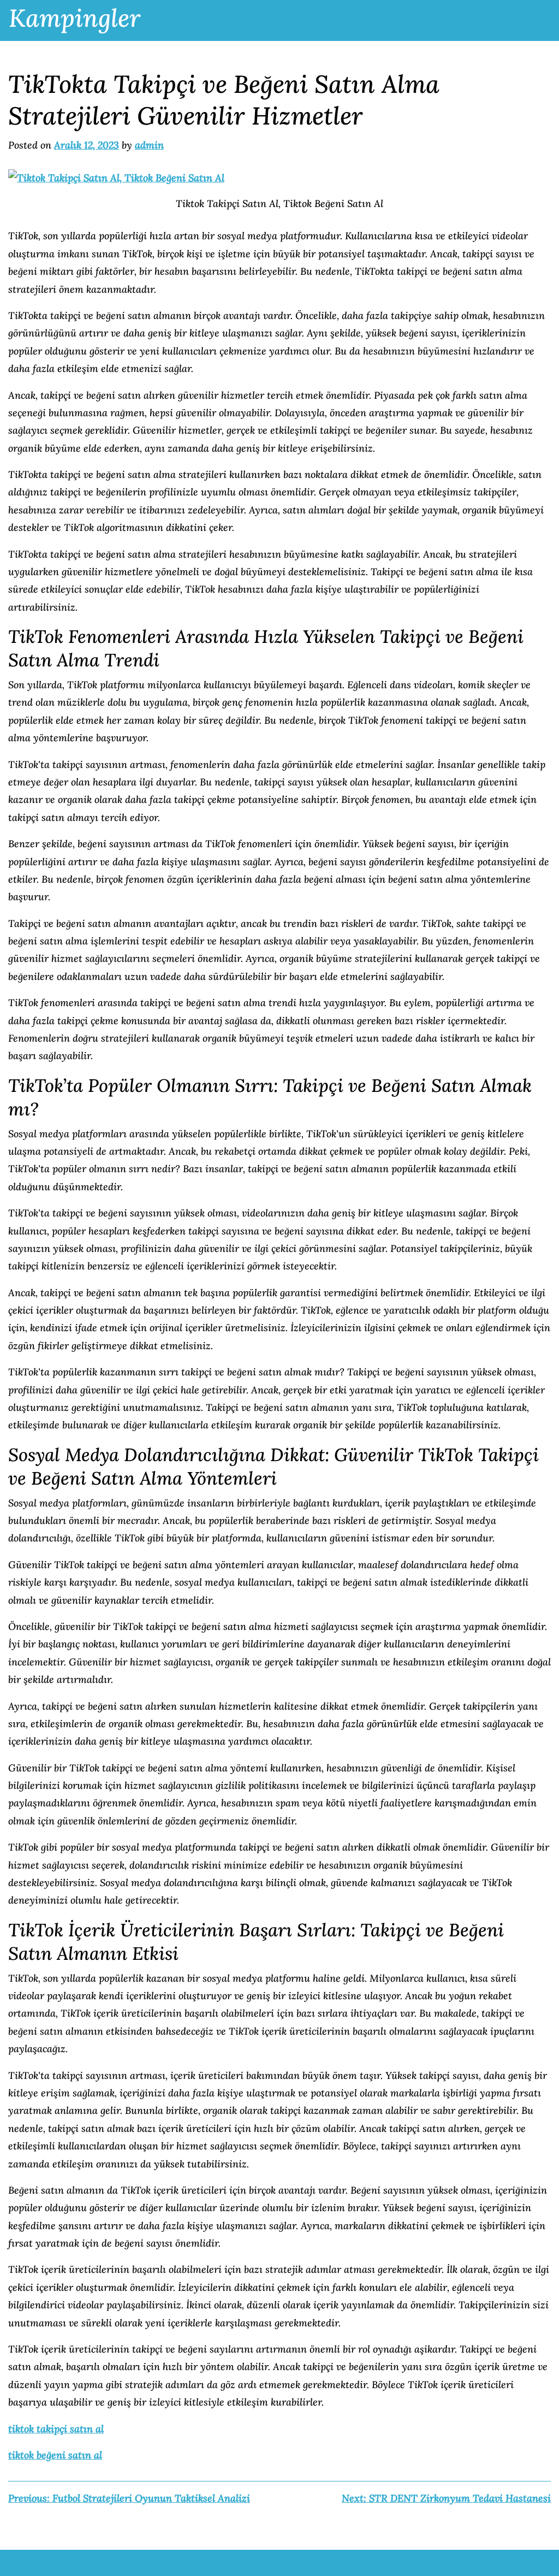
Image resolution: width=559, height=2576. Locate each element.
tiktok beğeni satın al (55, 2455)
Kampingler (75, 18)
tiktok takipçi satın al (56, 2429)
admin (149, 145)
